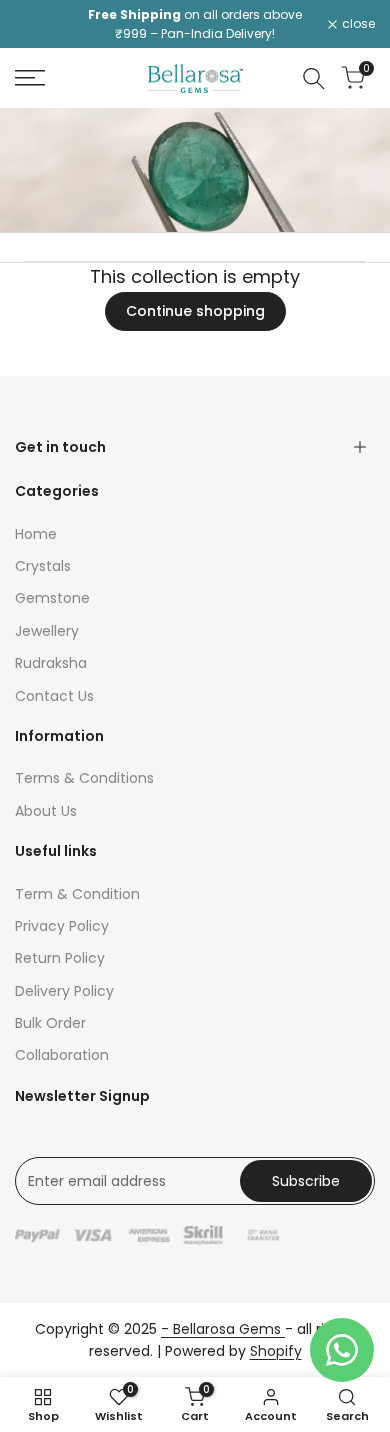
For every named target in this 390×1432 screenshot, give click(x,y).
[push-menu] (30, 78)
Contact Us (54, 696)
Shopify (276, 1351)
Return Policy (60, 958)
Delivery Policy (64, 991)
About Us (46, 811)
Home (36, 534)
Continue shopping (195, 311)
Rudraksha (51, 663)
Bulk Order (50, 1023)
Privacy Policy (62, 926)
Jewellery (47, 631)
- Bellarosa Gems (223, 1329)
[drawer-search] (314, 78)
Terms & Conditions (84, 778)
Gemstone (52, 598)
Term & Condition (77, 894)
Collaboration (62, 1055)
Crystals (43, 566)
